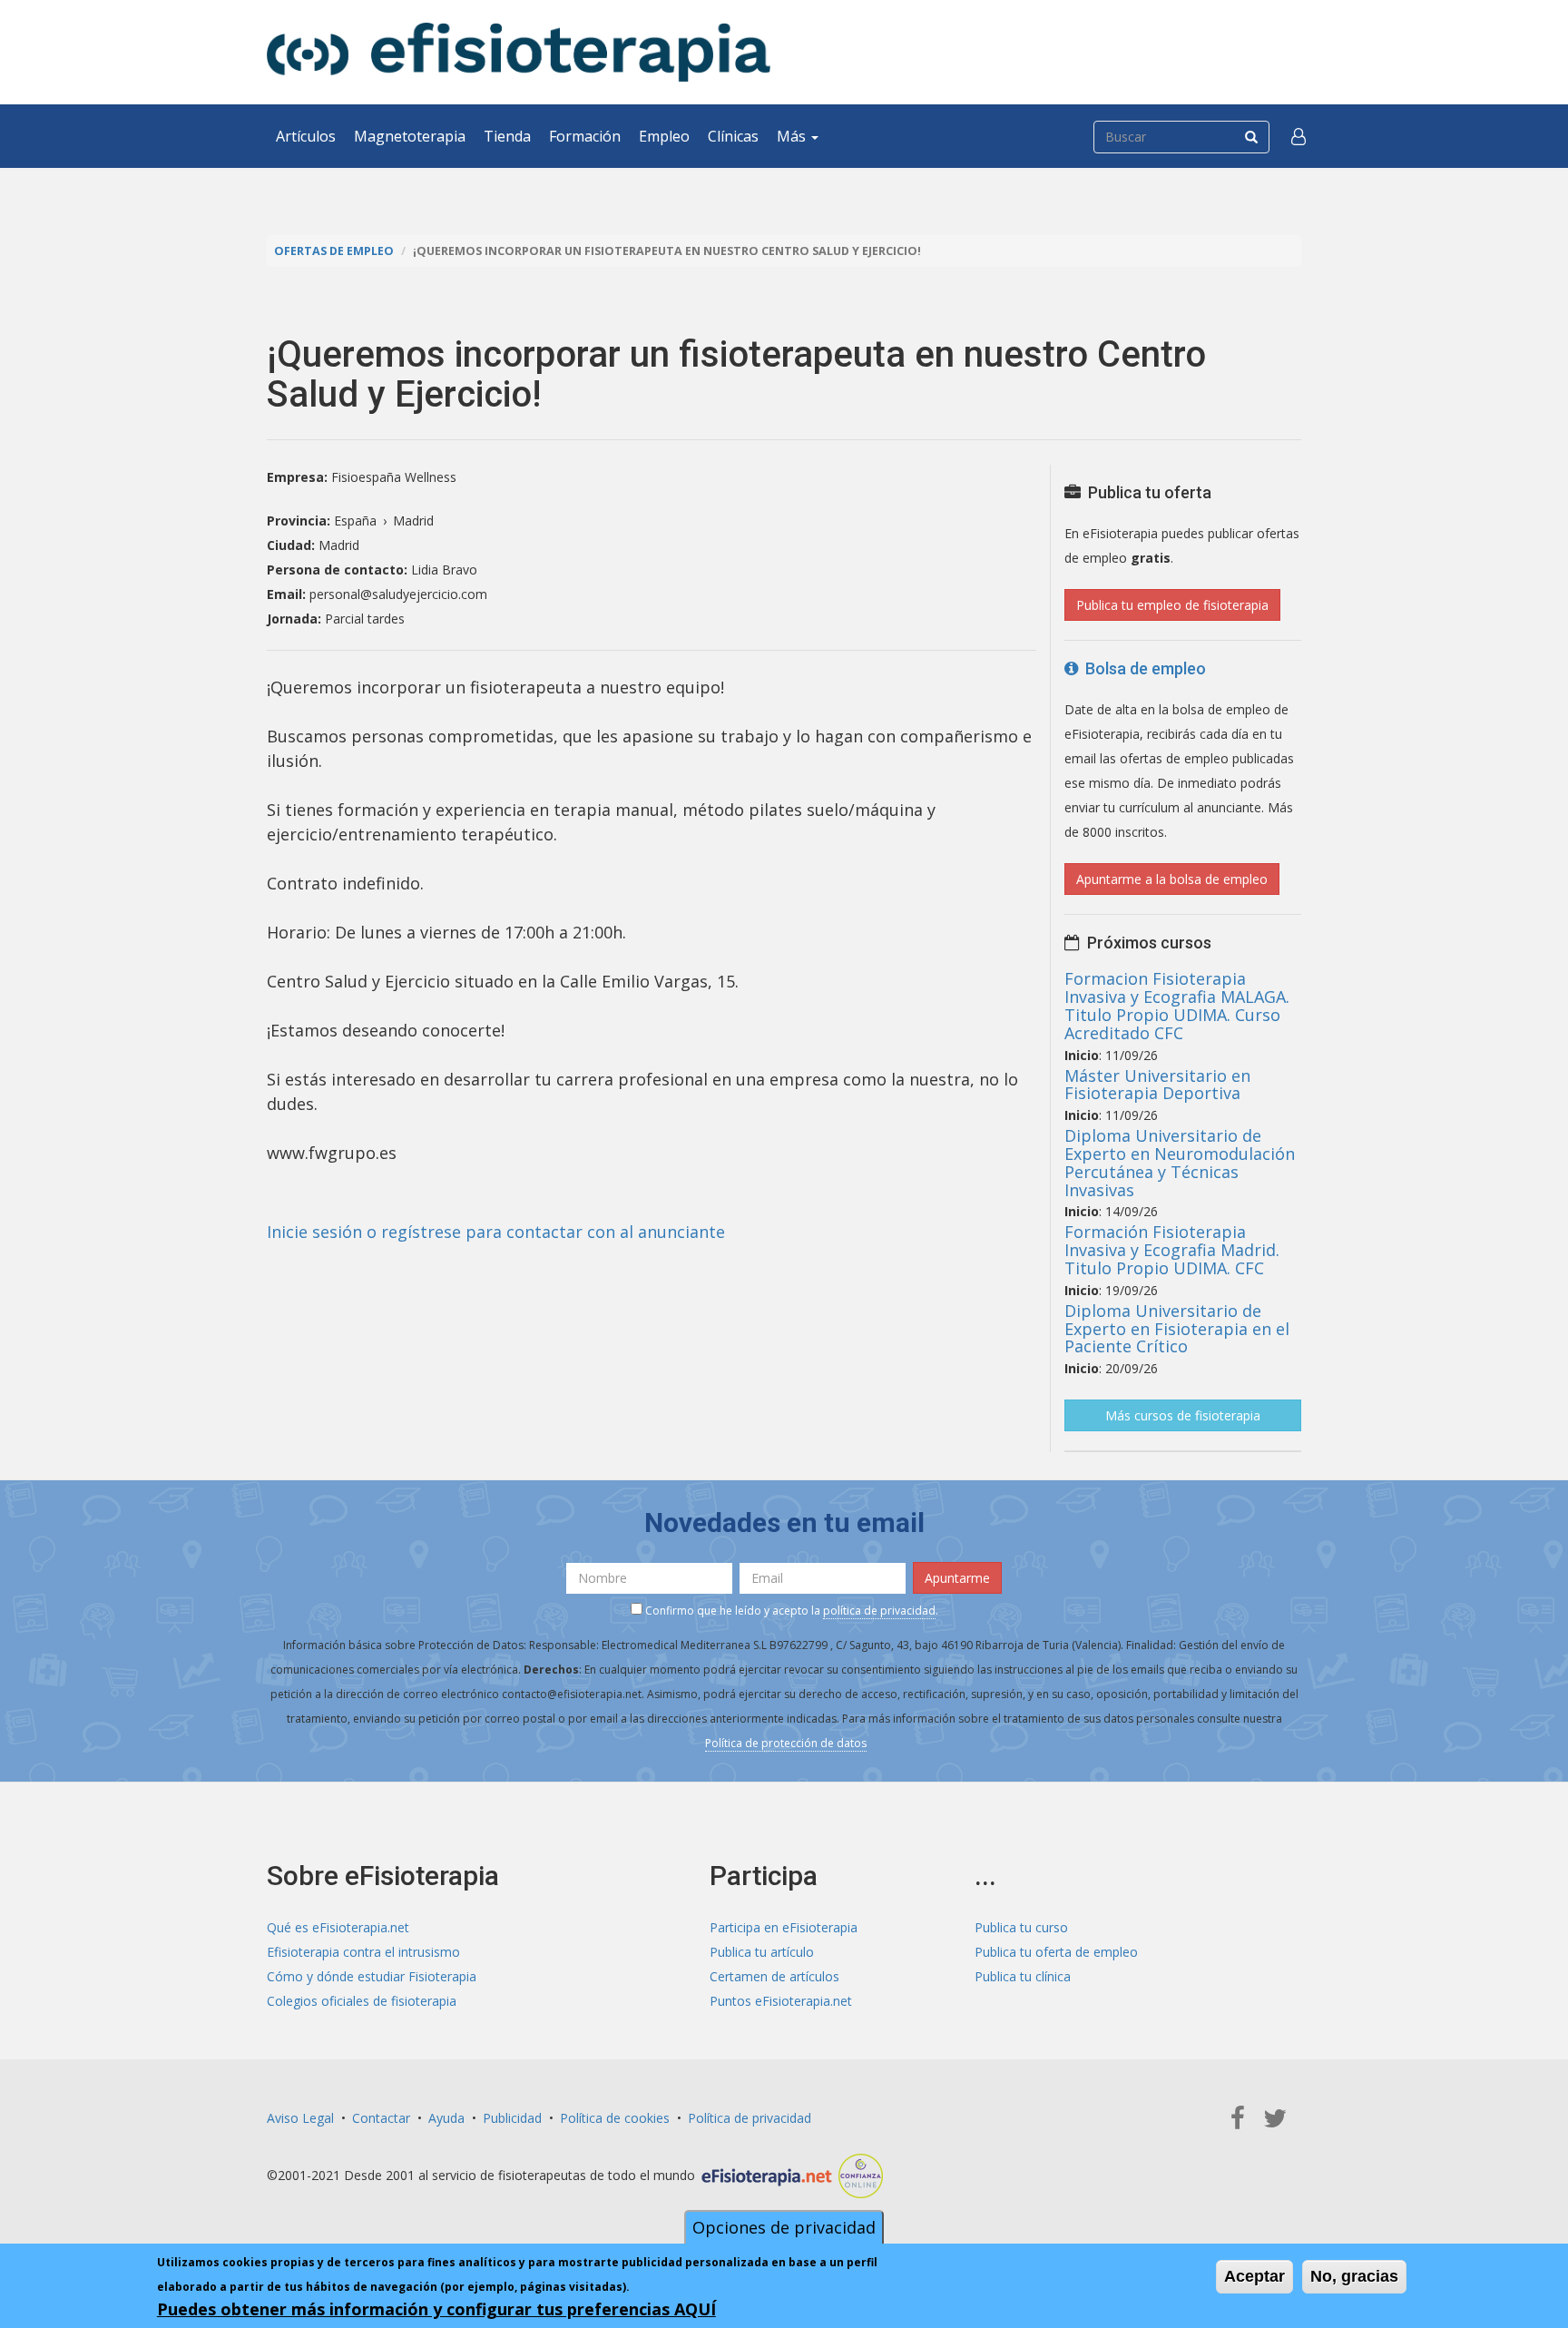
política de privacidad (879, 1611)
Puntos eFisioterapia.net (781, 2001)
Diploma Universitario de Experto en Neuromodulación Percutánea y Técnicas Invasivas (1180, 1162)
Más (793, 136)
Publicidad (512, 2118)
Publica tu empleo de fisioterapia (1172, 605)
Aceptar (1254, 2276)
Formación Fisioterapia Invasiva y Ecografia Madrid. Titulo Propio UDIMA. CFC (1172, 1250)
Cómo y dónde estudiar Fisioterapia (372, 1976)
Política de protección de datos (786, 1743)
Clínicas (733, 136)
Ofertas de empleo (334, 251)
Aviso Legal (300, 2118)
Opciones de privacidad (784, 2227)
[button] (1298, 136)
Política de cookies (615, 2118)
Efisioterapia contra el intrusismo (363, 1952)
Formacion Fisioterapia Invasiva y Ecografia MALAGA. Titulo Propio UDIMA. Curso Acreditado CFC (1177, 1005)
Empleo (664, 136)
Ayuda (446, 2118)
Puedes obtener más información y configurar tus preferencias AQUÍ (436, 2309)
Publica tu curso (1021, 1927)
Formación (585, 136)
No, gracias (1354, 2276)
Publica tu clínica (1023, 1976)
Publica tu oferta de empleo (1056, 1952)
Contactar (381, 2118)
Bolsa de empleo (1142, 668)
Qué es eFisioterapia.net (338, 1927)
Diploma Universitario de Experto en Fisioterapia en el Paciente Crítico (1177, 1329)
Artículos (306, 136)
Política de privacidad (750, 2118)
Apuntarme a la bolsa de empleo (1172, 879)
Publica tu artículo (762, 1952)
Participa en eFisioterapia (784, 1927)
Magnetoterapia (410, 136)
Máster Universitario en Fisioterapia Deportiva (1157, 1085)
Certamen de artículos (774, 1976)
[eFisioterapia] (519, 52)
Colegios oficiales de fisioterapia (362, 2001)
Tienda (507, 136)
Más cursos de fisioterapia (1183, 1415)
